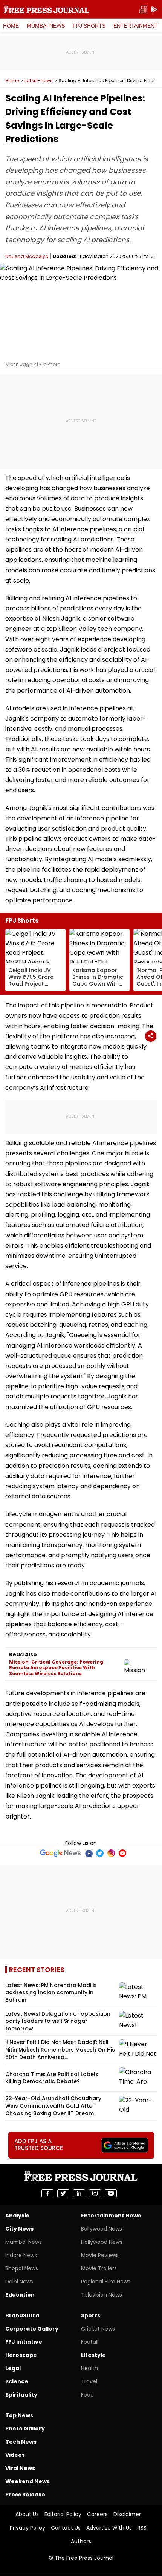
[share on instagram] (95, 2193)
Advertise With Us (109, 2528)
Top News (19, 2415)
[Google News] (60, 1853)
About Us (27, 2514)
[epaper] (143, 10)
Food (87, 2395)
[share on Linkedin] (79, 2193)
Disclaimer (127, 2514)
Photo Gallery (25, 2429)
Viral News (20, 2468)
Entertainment (136, 26)
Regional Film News (106, 2282)
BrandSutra (22, 2315)
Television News (102, 2295)
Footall (90, 2342)
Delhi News (19, 2282)
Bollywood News (102, 2229)
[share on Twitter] (63, 2193)
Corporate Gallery (32, 2329)
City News (19, 2229)
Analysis (17, 2216)
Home (11, 26)
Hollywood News (102, 2242)
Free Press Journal (47, 9)
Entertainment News (111, 2216)
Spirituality (21, 2395)
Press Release (25, 2495)
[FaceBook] (89, 1853)
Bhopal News (22, 2268)
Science (17, 2381)
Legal (13, 2368)
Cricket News (98, 2329)
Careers (97, 2514)
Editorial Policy (63, 2514)
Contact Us (66, 2528)
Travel (89, 2381)
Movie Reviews (100, 2255)
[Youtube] (122, 1853)
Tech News (21, 2442)
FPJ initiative (24, 2342)
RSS (142, 2528)
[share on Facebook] (47, 2193)
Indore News (21, 2255)
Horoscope (21, 2355)
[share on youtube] (111, 2193)
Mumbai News (46, 26)
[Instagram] (111, 1853)
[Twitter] (100, 1853)
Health (89, 2368)
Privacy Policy (28, 2528)
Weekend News (28, 2481)
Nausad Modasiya (27, 256)
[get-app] (154, 10)
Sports (91, 2315)
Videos (15, 2455)
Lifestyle (93, 2355)
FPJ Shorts (89, 26)
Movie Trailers (99, 2268)
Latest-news (39, 81)
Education (20, 2295)
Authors (81, 2541)
